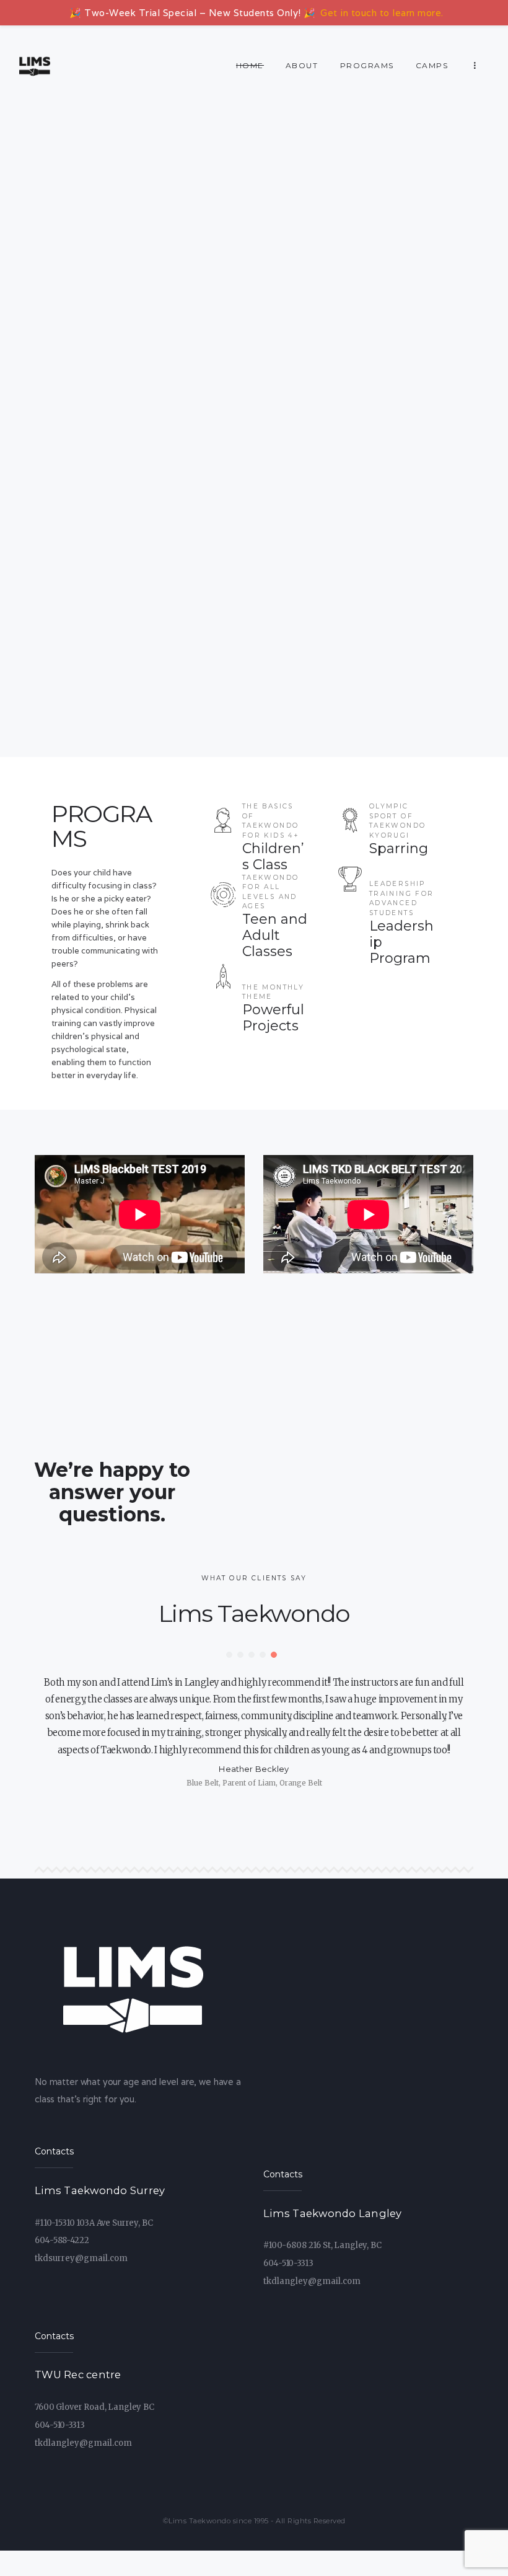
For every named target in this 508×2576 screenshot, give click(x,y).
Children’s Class (273, 857)
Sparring (399, 849)
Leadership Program (401, 942)
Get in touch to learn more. (382, 13)
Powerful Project (273, 1018)
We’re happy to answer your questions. (112, 1492)
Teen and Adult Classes (275, 936)
